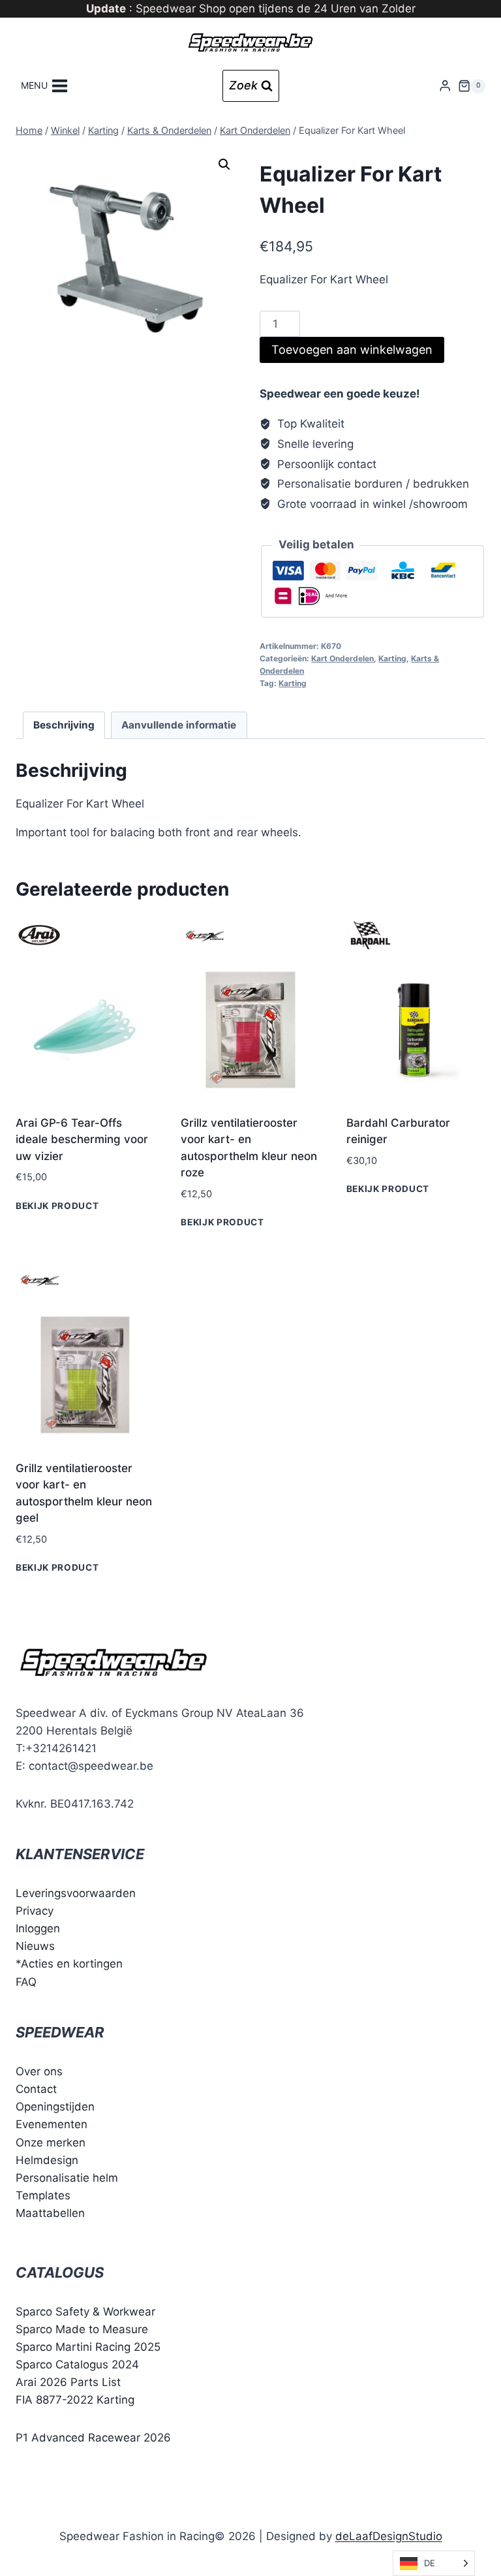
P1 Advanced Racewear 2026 (93, 2438)
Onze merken (51, 2143)
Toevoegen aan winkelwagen (352, 350)
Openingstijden (55, 2107)
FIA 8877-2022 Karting (75, 2400)
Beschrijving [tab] (64, 725)
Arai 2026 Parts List (68, 2382)
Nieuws (35, 1946)
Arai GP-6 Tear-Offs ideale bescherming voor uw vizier (82, 1139)
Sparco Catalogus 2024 (77, 2364)
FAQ (26, 1982)
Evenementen (52, 2124)
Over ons (39, 2071)
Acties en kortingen (72, 1964)
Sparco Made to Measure (82, 2329)
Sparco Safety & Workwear (85, 2312)
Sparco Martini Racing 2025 (88, 2347)
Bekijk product (57, 1206)
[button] (224, 165)
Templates (43, 2195)
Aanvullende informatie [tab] (179, 725)
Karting (392, 658)
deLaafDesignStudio (389, 2536)
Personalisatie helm (67, 2178)
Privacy (35, 1911)
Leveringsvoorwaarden (76, 1893)
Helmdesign (47, 2160)
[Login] (445, 86)
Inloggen (38, 1928)
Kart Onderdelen (342, 658)
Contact (36, 2089)
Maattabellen (50, 2213)
